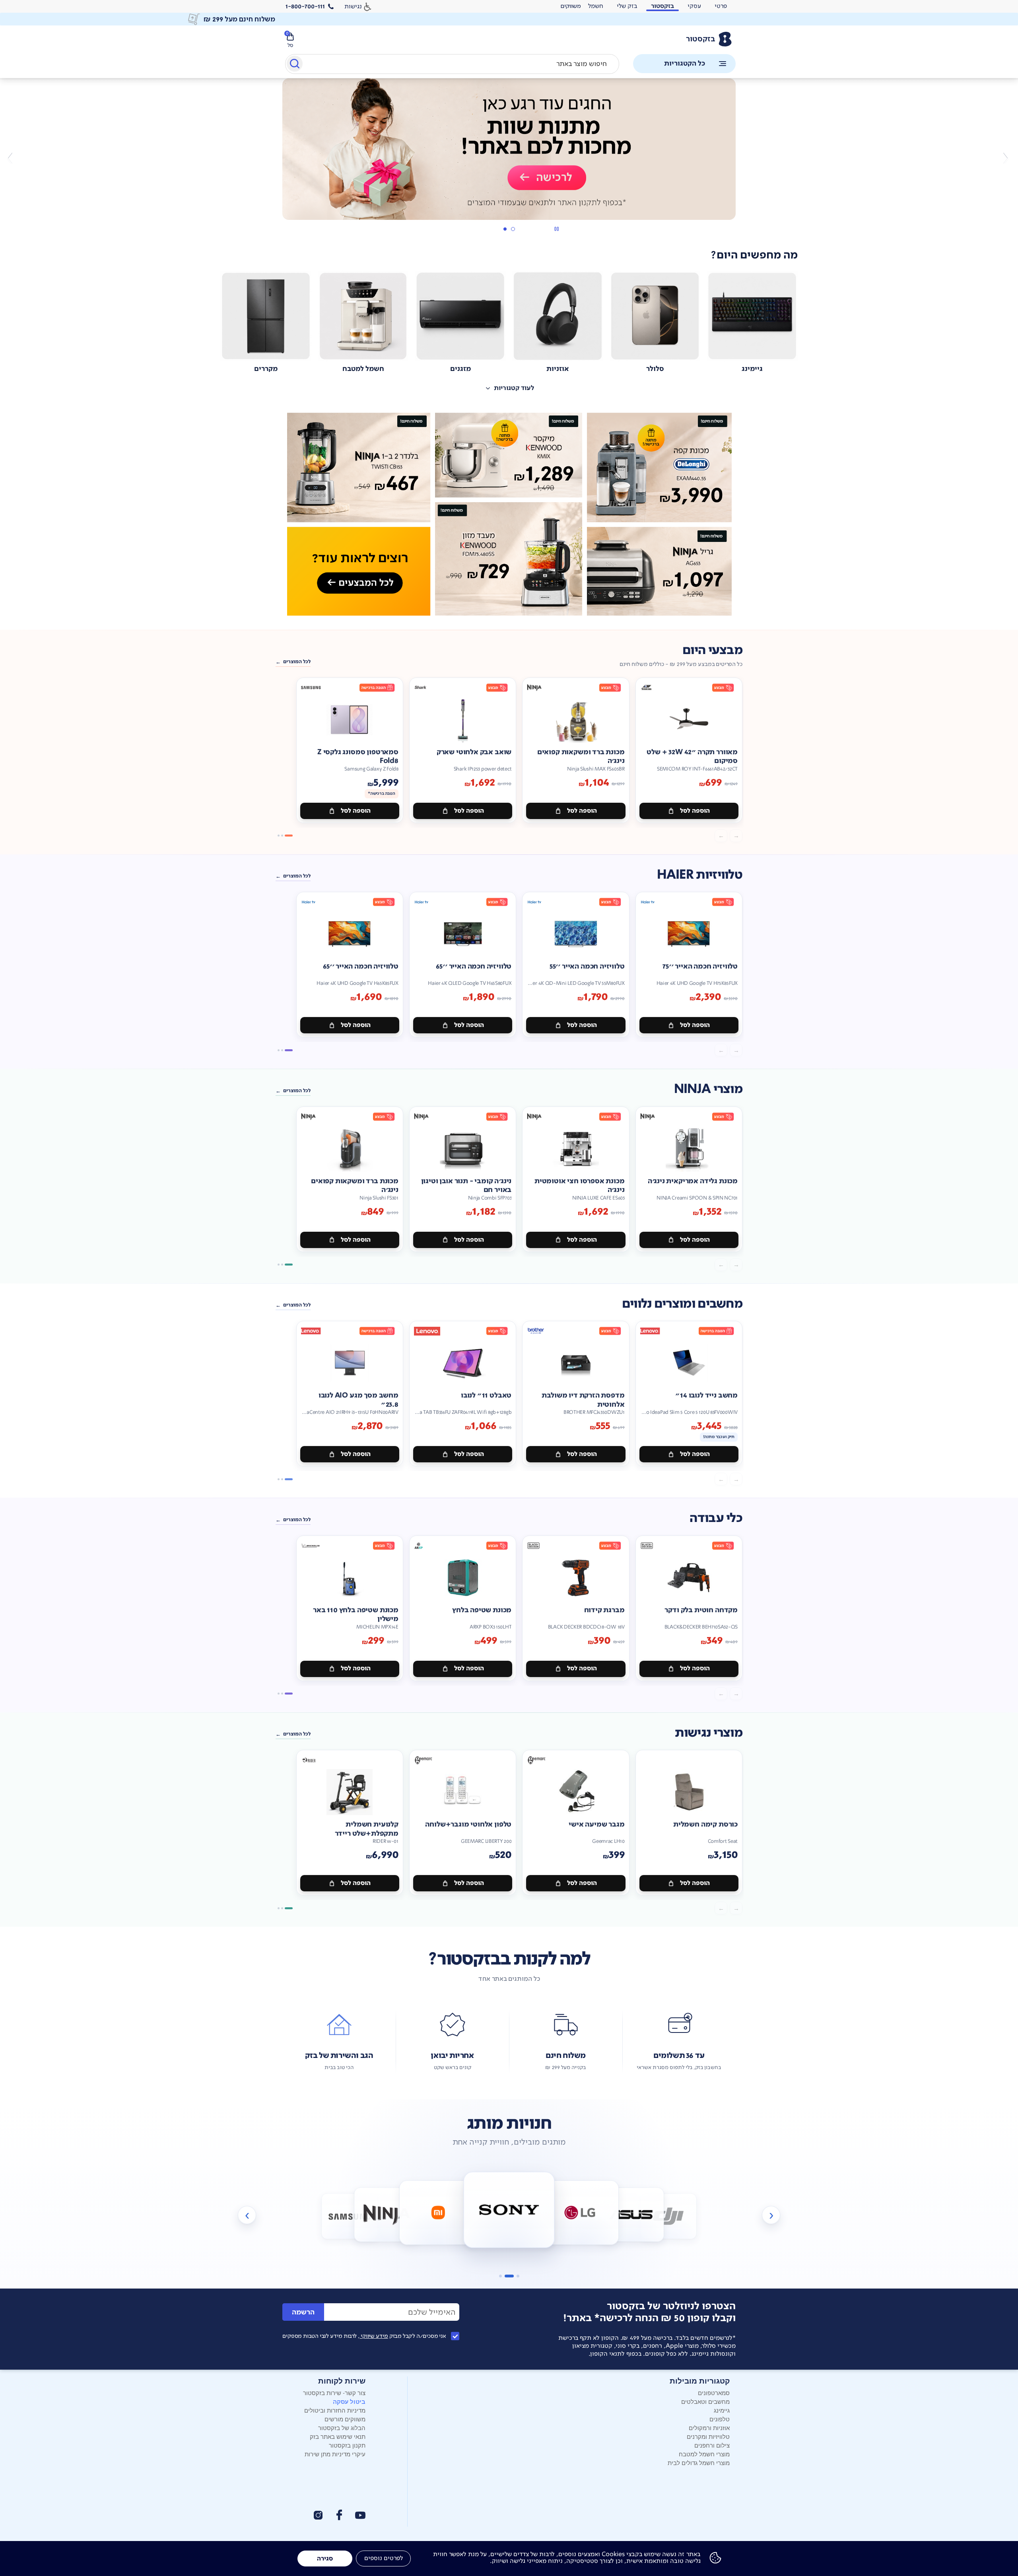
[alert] (571, 6)
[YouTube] (360, 2515)
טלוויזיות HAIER (700, 875)
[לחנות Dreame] (669, 2216)
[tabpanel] (509, 158)
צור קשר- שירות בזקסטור (334, 2393)
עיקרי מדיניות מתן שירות (335, 2454)
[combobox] (452, 64)
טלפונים (720, 2419)
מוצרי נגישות (709, 1733)
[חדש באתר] (509, 514)
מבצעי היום (712, 650)
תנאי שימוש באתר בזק (338, 2436)
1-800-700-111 (305, 6)
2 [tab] (505, 229)
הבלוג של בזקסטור (342, 2427)
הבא (13, 158)
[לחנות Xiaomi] (387, 2214)
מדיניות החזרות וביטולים (335, 2410)
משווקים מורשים (345, 2419)
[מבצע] (509, 149)
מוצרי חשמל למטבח (704, 2454)
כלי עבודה (716, 1518)
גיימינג (722, 2410)
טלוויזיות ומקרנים (708, 2436)
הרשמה (303, 2312)
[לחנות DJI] (631, 2214)
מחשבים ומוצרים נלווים (682, 1304)
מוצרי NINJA (708, 1089)
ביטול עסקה (349, 2401)
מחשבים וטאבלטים (705, 2401)
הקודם (1005, 158)
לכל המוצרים (297, 662)
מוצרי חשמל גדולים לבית (699, 2462)
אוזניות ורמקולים (709, 2427)
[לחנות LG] (509, 2210)
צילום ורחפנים (712, 2445)
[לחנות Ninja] (350, 2216)
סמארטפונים (714, 2393)
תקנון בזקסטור (347, 2445)
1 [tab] (513, 229)
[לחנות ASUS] (580, 2212)
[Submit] (294, 65)
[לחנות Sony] (438, 2212)
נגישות (353, 6)
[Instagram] (318, 2515)
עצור (557, 229)
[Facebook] (339, 2515)
